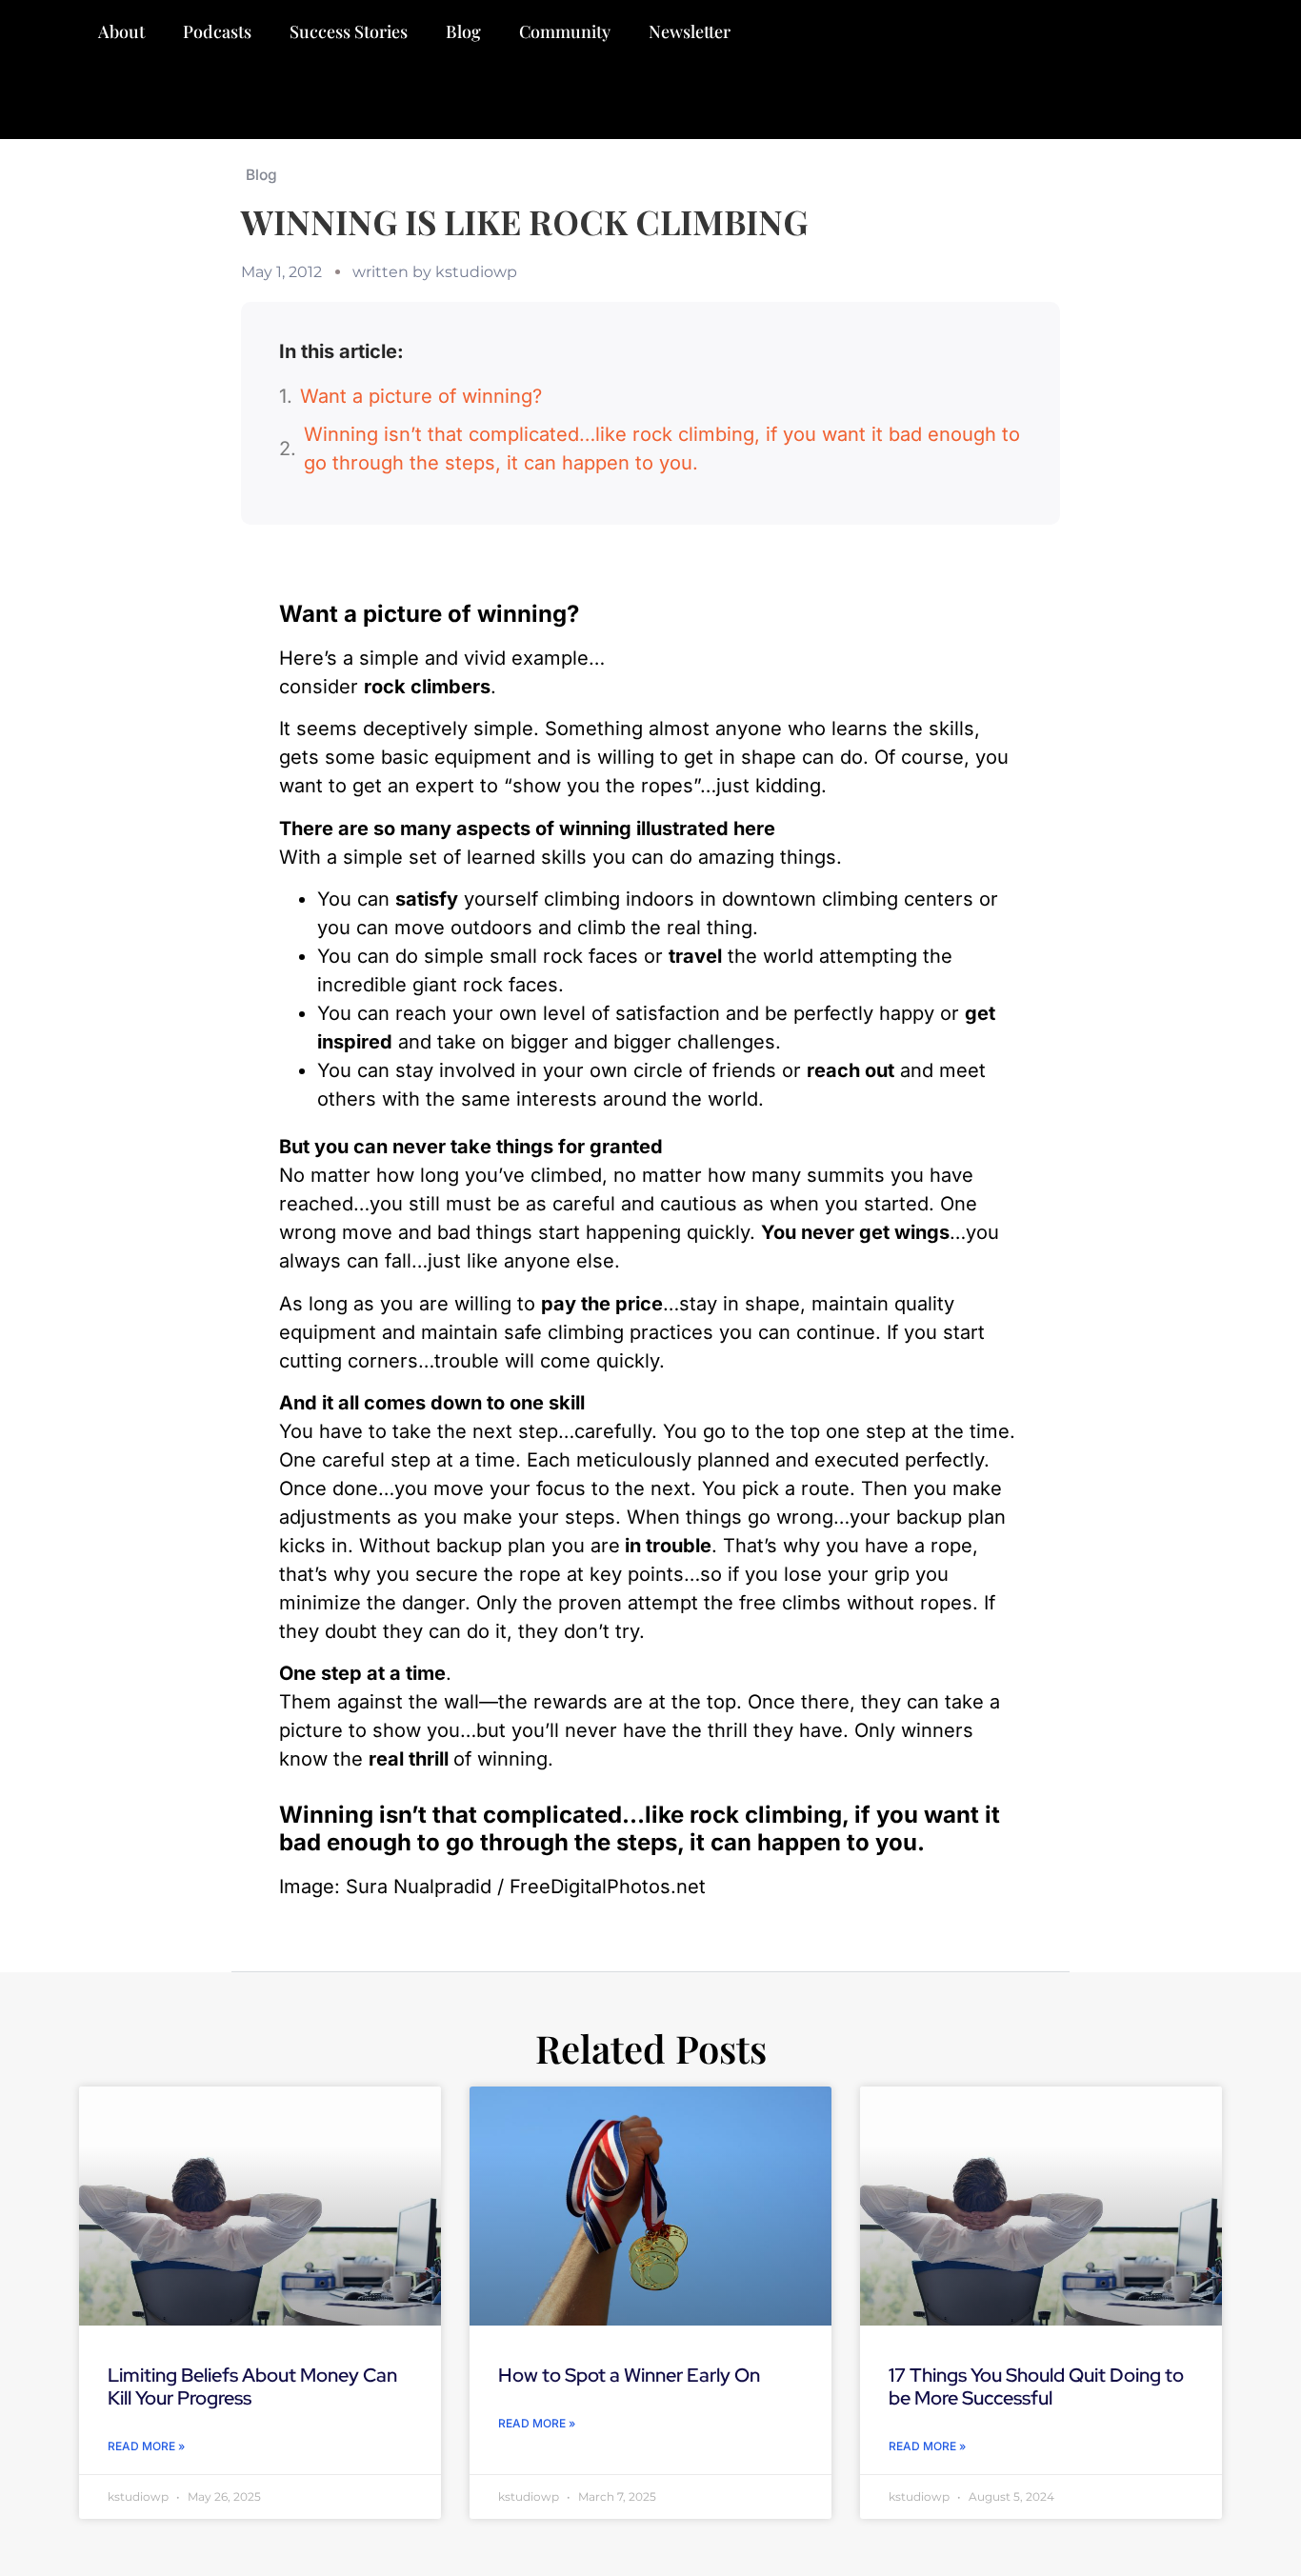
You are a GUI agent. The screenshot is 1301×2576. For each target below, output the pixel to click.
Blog (463, 31)
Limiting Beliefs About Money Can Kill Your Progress (252, 2386)
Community (565, 31)
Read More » (146, 2446)
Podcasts (217, 31)
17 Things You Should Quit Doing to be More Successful (1036, 2386)
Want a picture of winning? (421, 396)
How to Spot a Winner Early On (629, 2375)
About (121, 31)
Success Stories (349, 31)
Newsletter (690, 31)
